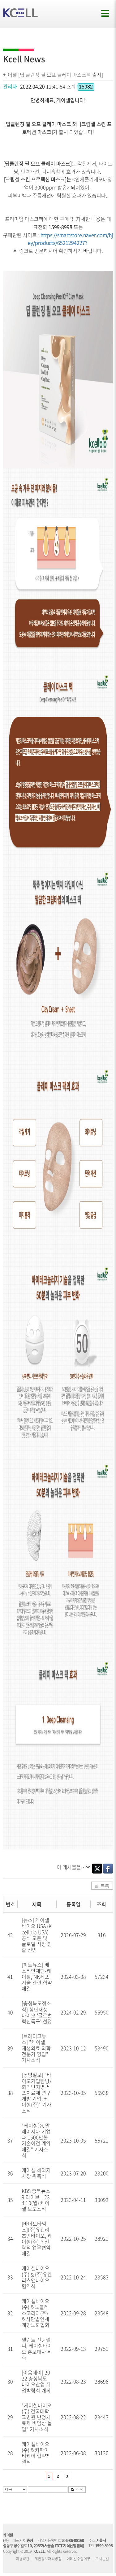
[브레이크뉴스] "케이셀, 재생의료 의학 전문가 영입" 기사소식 (36, 2048)
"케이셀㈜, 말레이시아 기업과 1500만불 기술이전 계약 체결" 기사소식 (36, 2140)
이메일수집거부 (78, 2559)
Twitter (97, 1869)
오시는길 (102, 2559)
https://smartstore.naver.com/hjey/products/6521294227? (71, 239)
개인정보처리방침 (48, 2559)
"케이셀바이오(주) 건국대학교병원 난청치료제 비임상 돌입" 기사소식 (37, 2417)
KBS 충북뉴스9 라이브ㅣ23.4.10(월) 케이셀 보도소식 (36, 2200)
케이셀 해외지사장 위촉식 (36, 2173)
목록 (105, 1886)
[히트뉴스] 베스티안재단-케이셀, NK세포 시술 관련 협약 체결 (37, 1976)
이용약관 (23, 2559)
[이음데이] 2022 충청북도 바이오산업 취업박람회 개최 (36, 2381)
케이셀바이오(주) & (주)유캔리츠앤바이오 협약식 (37, 2277)
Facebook (108, 1869)
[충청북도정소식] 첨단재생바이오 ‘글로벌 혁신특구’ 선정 (37, 2012)
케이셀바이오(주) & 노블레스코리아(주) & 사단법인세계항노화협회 (36, 2313)
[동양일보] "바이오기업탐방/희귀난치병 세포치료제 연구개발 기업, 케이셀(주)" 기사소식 (37, 2092)
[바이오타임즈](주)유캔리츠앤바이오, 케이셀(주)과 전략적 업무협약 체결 (37, 2238)
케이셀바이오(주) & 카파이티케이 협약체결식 (36, 2453)
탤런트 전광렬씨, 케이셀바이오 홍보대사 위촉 (37, 2349)
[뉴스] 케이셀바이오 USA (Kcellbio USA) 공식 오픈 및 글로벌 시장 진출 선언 (37, 1935)
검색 (80, 2489)
